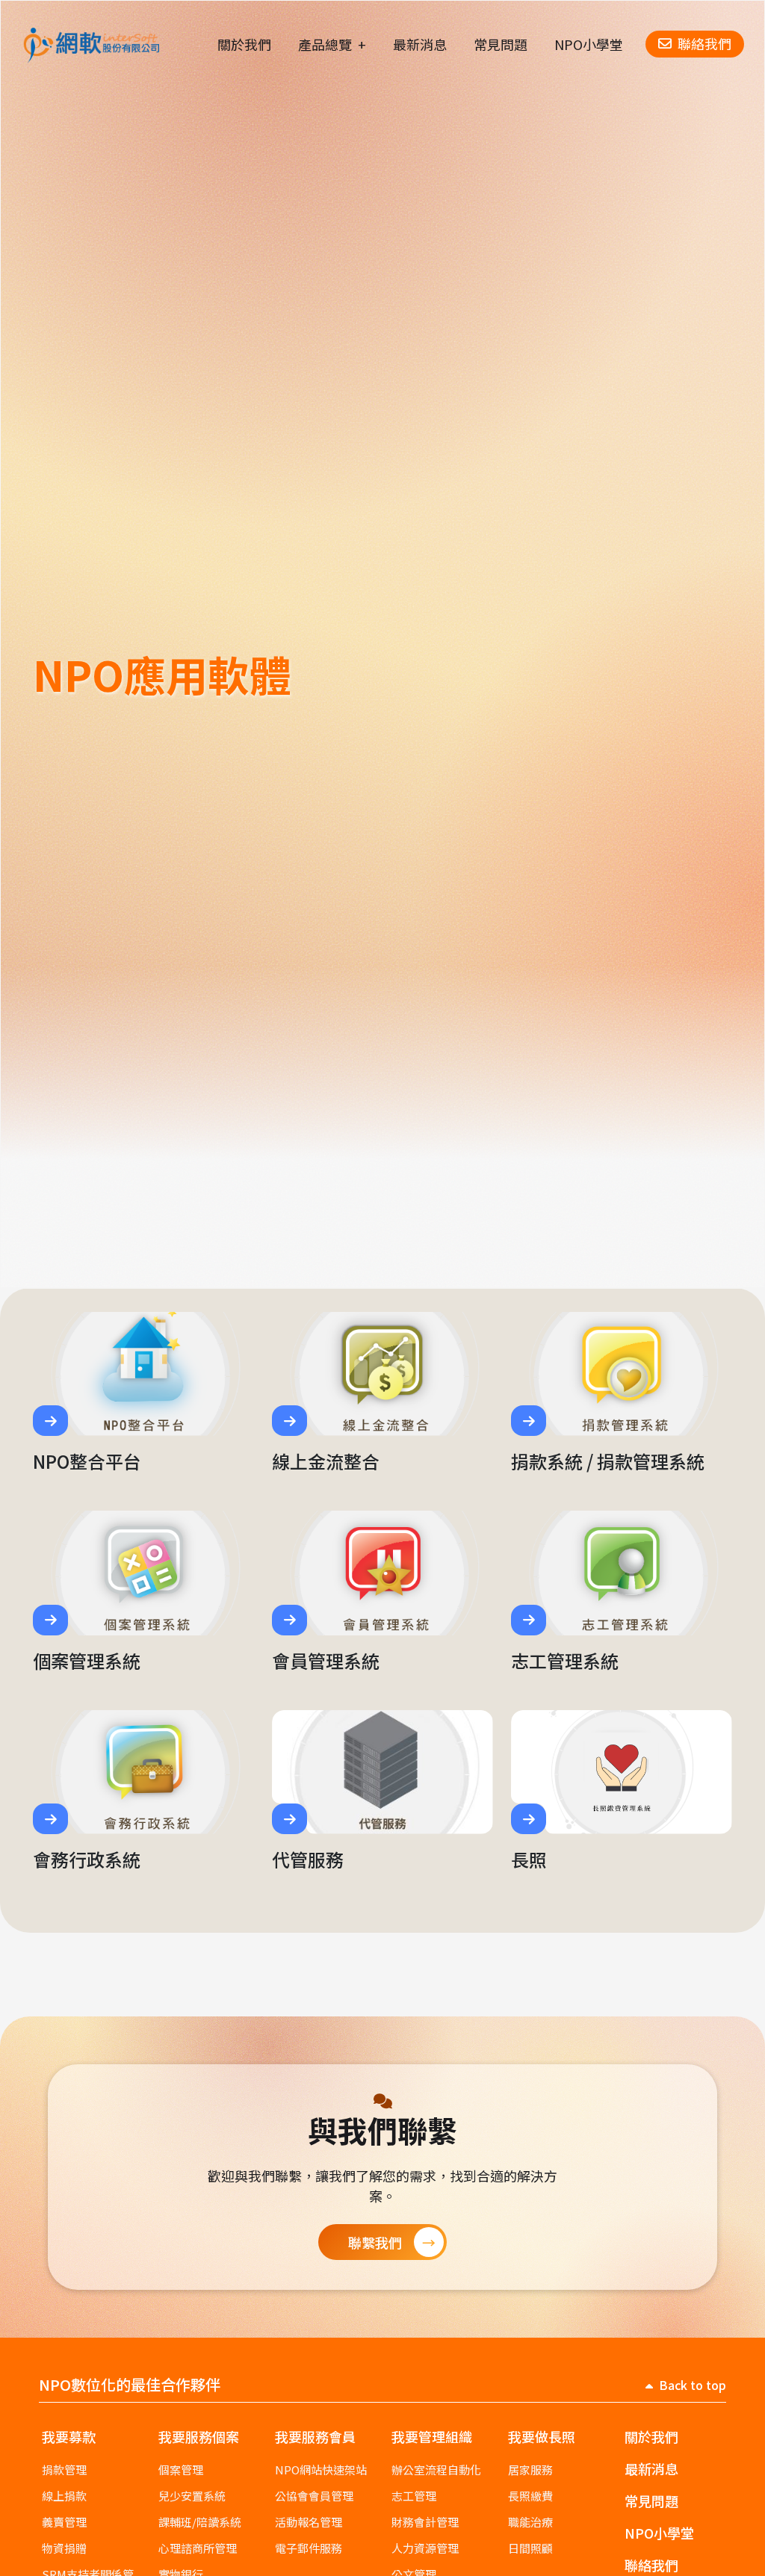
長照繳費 (530, 2496)
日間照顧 (530, 2548)
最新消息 (420, 44)
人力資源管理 (425, 2548)
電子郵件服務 (309, 2548)
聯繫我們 (375, 2242)
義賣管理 (64, 2522)
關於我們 (244, 44)
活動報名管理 (309, 2522)
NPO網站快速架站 (321, 2470)
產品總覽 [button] (325, 44)
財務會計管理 (425, 2522)
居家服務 (530, 2470)
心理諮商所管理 (198, 2548)
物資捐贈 (64, 2548)
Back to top (693, 2385)
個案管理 (181, 2470)
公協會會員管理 (314, 2496)
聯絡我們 (704, 43)
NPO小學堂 (589, 44)
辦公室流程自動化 (436, 2470)
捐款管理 (64, 2470)
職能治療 (530, 2522)
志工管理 (414, 2496)
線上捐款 (64, 2496)
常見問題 (501, 44)
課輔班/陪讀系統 (200, 2522)
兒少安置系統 (192, 2496)
